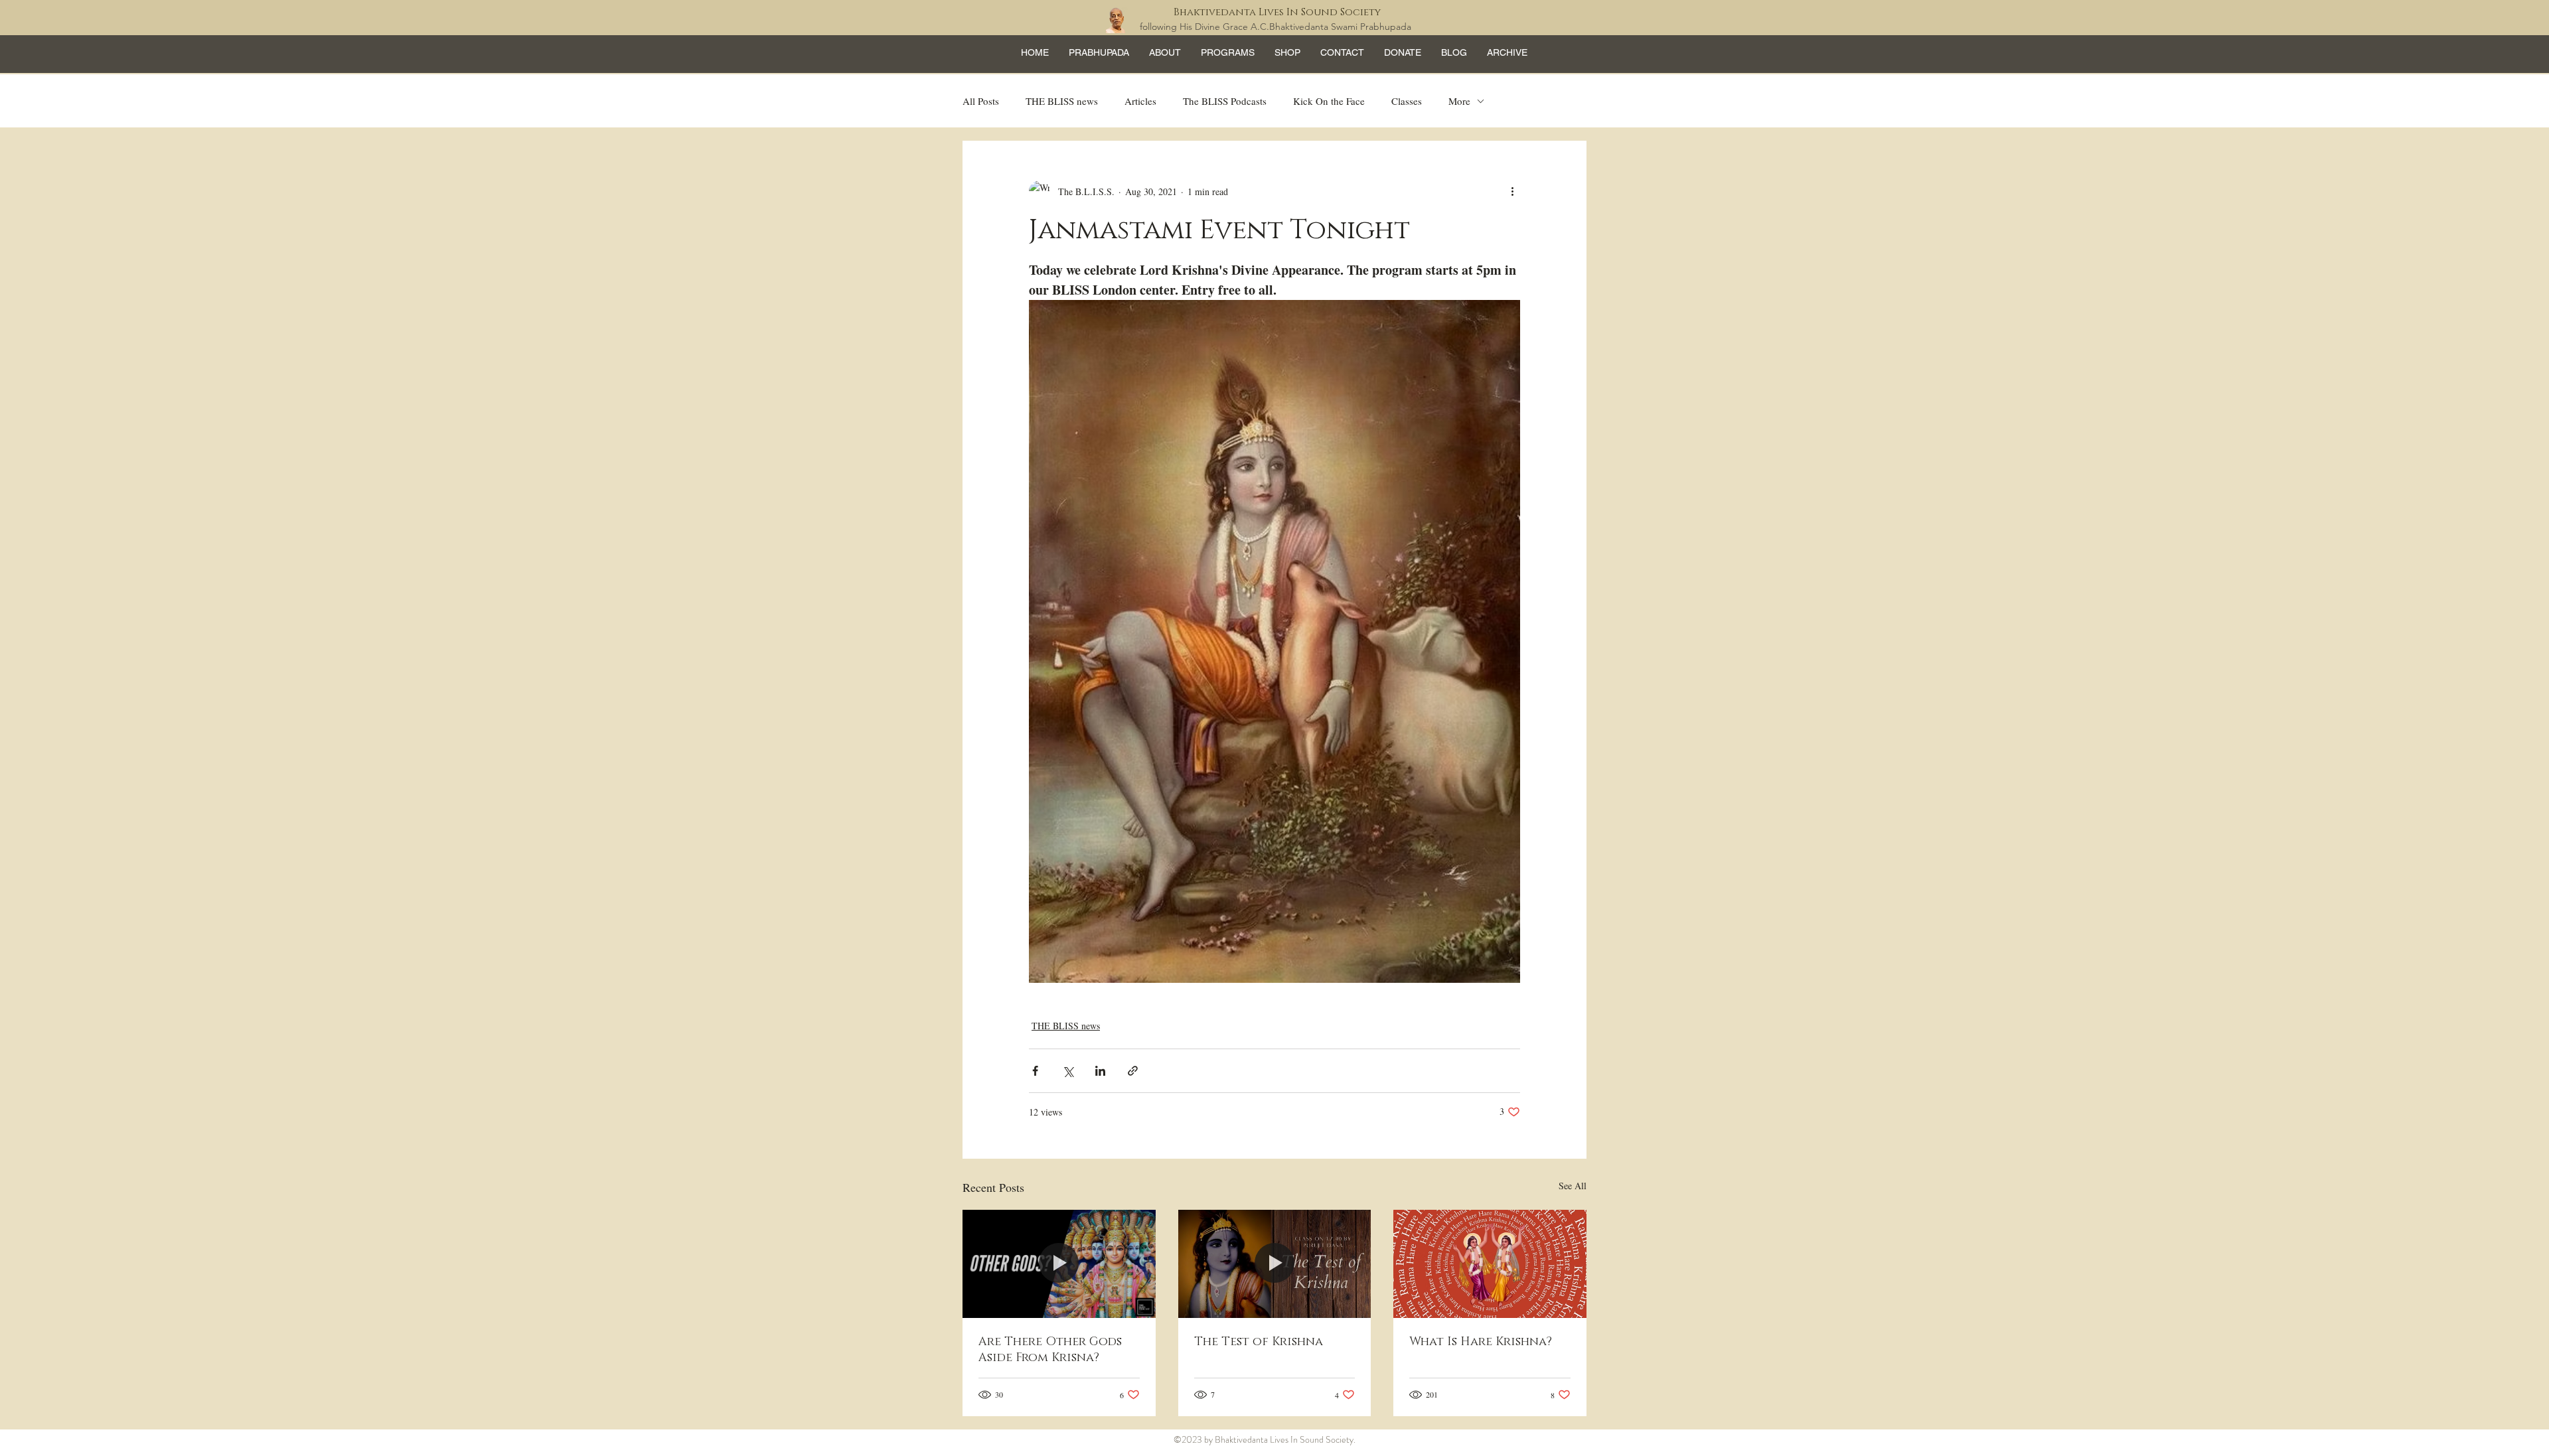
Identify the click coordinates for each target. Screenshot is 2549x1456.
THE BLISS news (1062, 101)
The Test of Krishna (1259, 1342)
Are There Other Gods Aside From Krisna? (1050, 1350)
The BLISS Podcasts (1225, 101)
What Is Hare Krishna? (1481, 1342)
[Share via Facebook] (1035, 1071)
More (1459, 101)
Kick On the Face (1329, 101)
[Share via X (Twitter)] (1068, 1071)
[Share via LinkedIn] (1100, 1071)
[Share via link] (1133, 1071)
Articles (1140, 101)
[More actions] (1512, 191)
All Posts (981, 101)
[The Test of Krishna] (1275, 1264)
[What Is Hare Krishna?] (1490, 1264)
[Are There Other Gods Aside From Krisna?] (1059, 1264)
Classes (1407, 101)
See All (1573, 1186)
